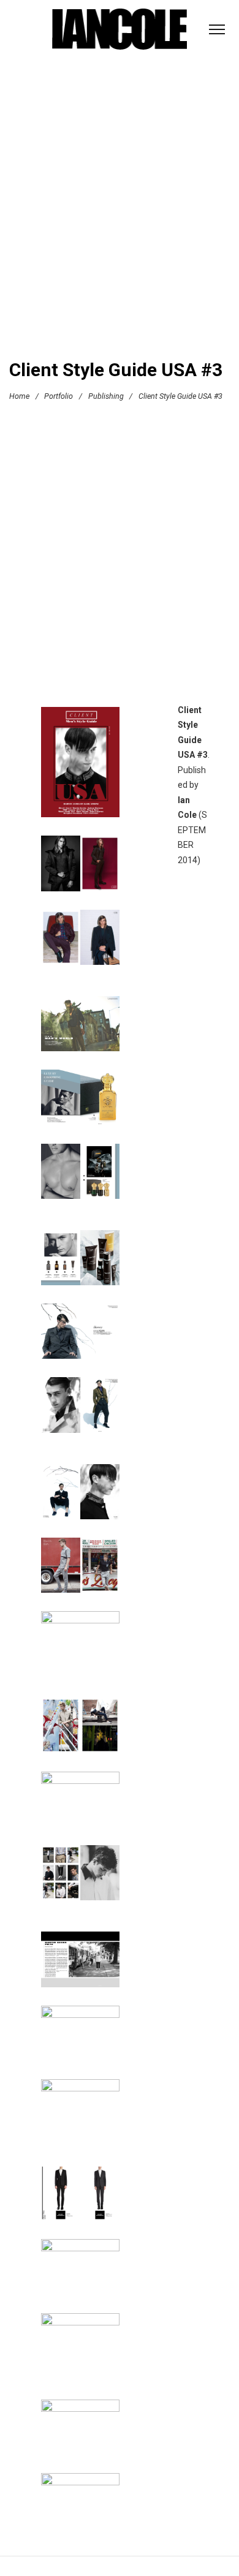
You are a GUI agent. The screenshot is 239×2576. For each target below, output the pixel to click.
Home (19, 395)
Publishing (106, 395)
